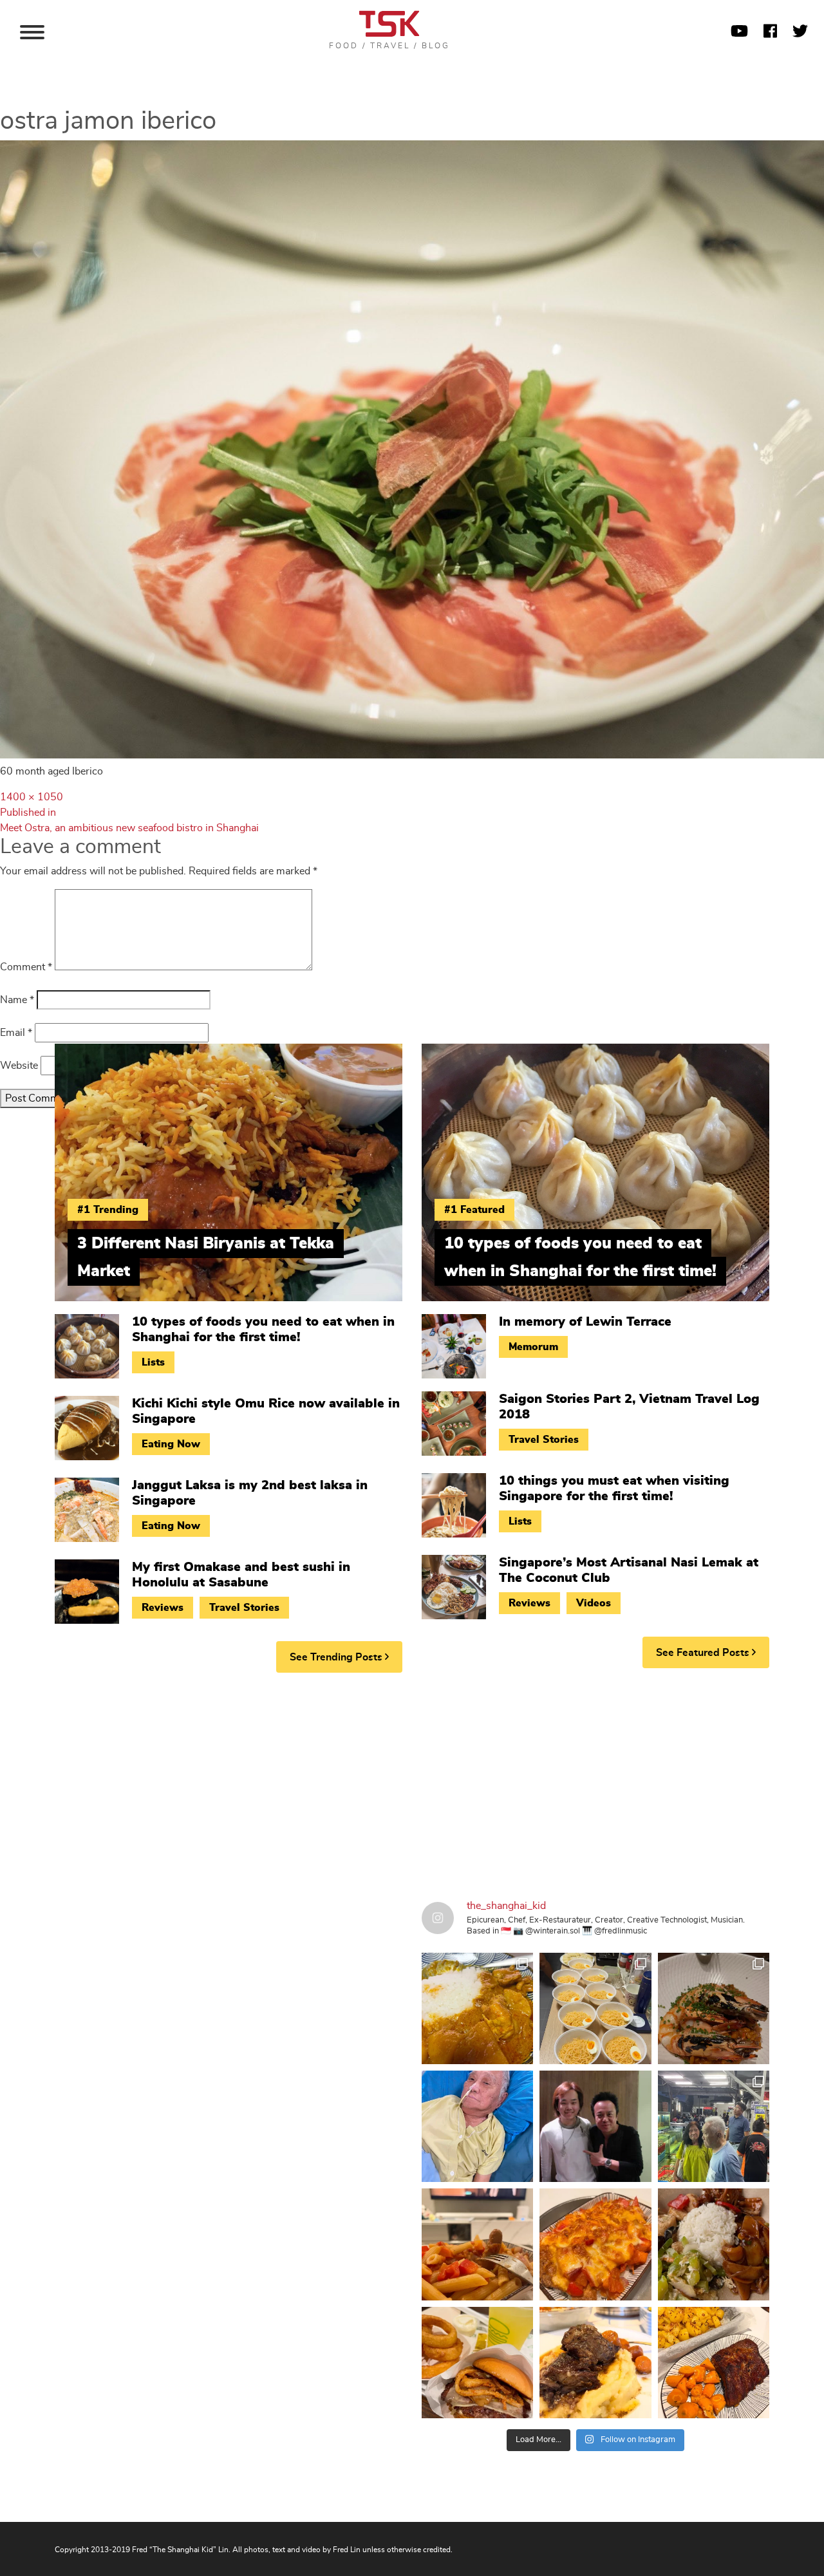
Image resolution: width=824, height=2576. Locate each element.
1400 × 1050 (32, 797)
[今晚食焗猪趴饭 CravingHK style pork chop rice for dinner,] (595, 2244)
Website (19, 1066)
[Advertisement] (412, 1782)
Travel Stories (244, 1608)
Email (16, 1033)
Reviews (163, 1608)
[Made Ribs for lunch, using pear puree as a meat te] (714, 2363)
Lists (153, 1362)
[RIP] (595, 2126)
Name (17, 1000)
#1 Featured (474, 1210)
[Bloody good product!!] (477, 2363)
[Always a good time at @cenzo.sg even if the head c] (714, 2008)
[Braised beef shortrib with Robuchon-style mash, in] (595, 2363)
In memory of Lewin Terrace (585, 1322)
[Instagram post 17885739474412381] (714, 2126)
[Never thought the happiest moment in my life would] (477, 2126)
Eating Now (171, 1444)
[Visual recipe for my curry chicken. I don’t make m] (477, 2008)
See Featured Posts (704, 1653)
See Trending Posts (337, 1657)
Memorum (533, 1347)
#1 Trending (108, 1210)
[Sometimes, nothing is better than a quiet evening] (477, 2244)
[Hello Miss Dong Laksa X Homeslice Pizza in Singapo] (595, 2008)
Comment (26, 967)
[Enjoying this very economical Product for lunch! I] (714, 2244)
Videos (594, 1603)
